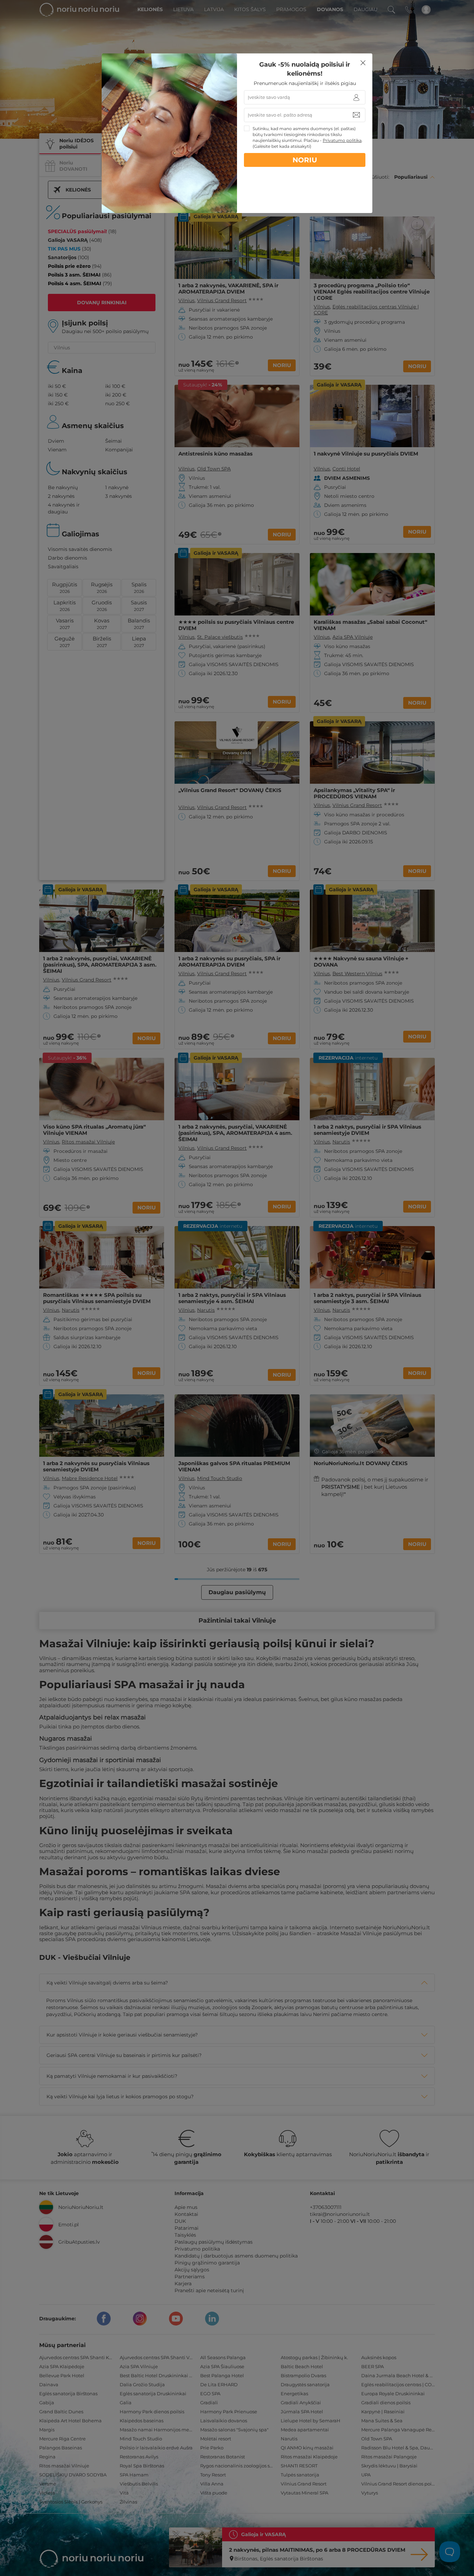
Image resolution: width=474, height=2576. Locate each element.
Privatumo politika (342, 140)
